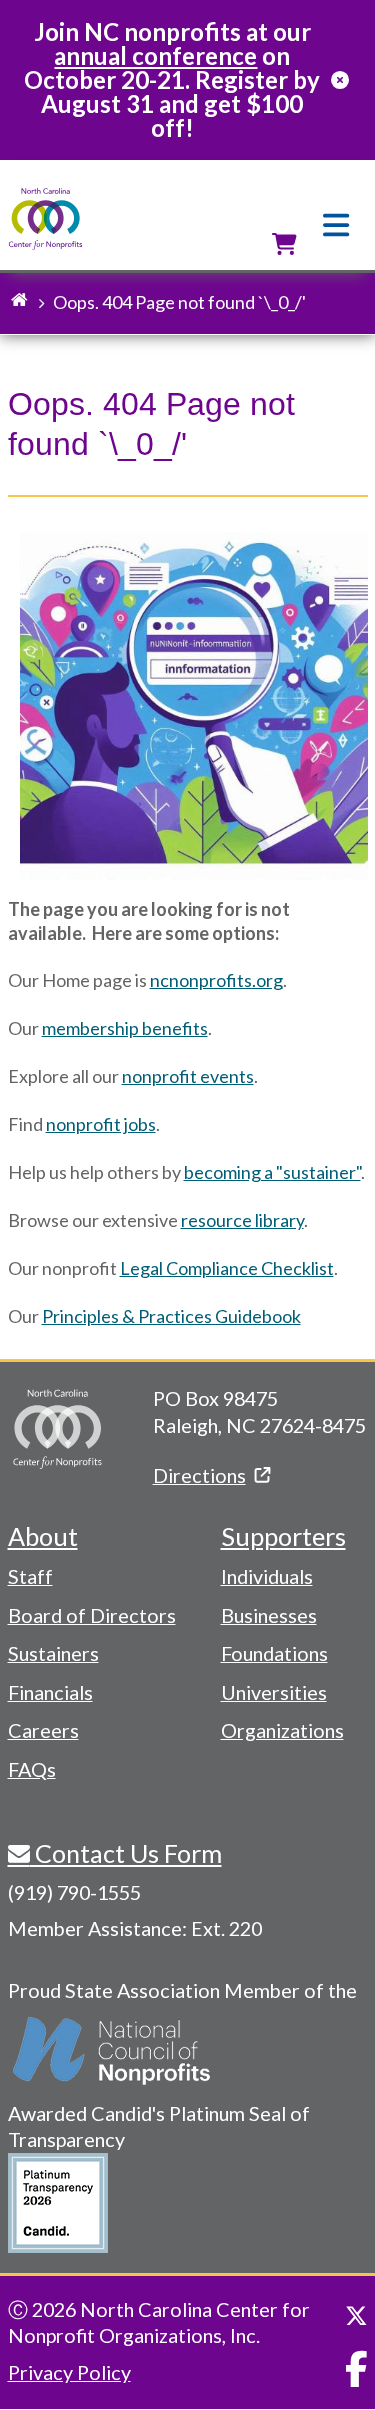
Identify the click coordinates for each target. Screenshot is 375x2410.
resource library (242, 1220)
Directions (199, 1475)
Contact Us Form (126, 1853)
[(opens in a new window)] (113, 2051)
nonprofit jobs (101, 1124)
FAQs (32, 1769)
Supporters (283, 1536)
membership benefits (125, 1028)
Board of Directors (92, 1615)
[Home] (45, 219)
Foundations (274, 1653)
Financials (50, 1692)
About (43, 1536)
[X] (356, 2316)
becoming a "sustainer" (272, 1172)
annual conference (155, 55)
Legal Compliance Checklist (227, 1268)
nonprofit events (188, 1076)
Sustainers (53, 1653)
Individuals (267, 1576)
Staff (30, 1576)
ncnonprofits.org (216, 980)
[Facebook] (356, 2369)
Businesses (269, 1615)
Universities (274, 1692)
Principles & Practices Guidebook (171, 1316)
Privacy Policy (69, 2372)
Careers (43, 1730)
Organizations (282, 1730)
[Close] (340, 80)
